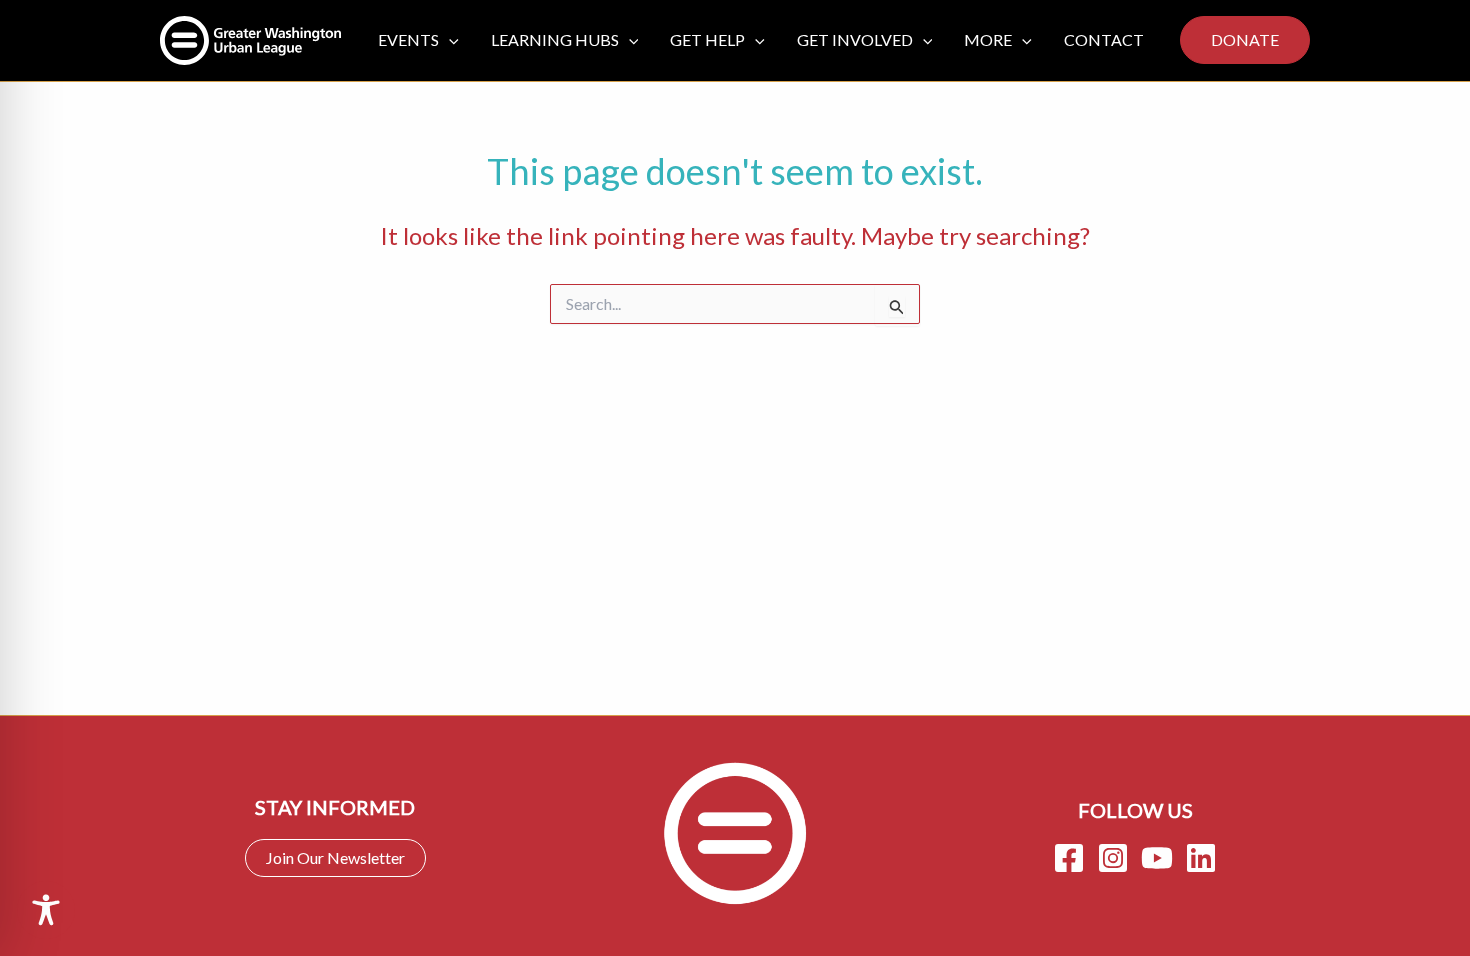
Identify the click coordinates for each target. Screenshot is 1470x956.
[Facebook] (1069, 858)
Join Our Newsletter (335, 857)
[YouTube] (1157, 858)
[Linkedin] (1201, 858)
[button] (449, 40)
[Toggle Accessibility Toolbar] (46, 910)
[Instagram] (1113, 858)
